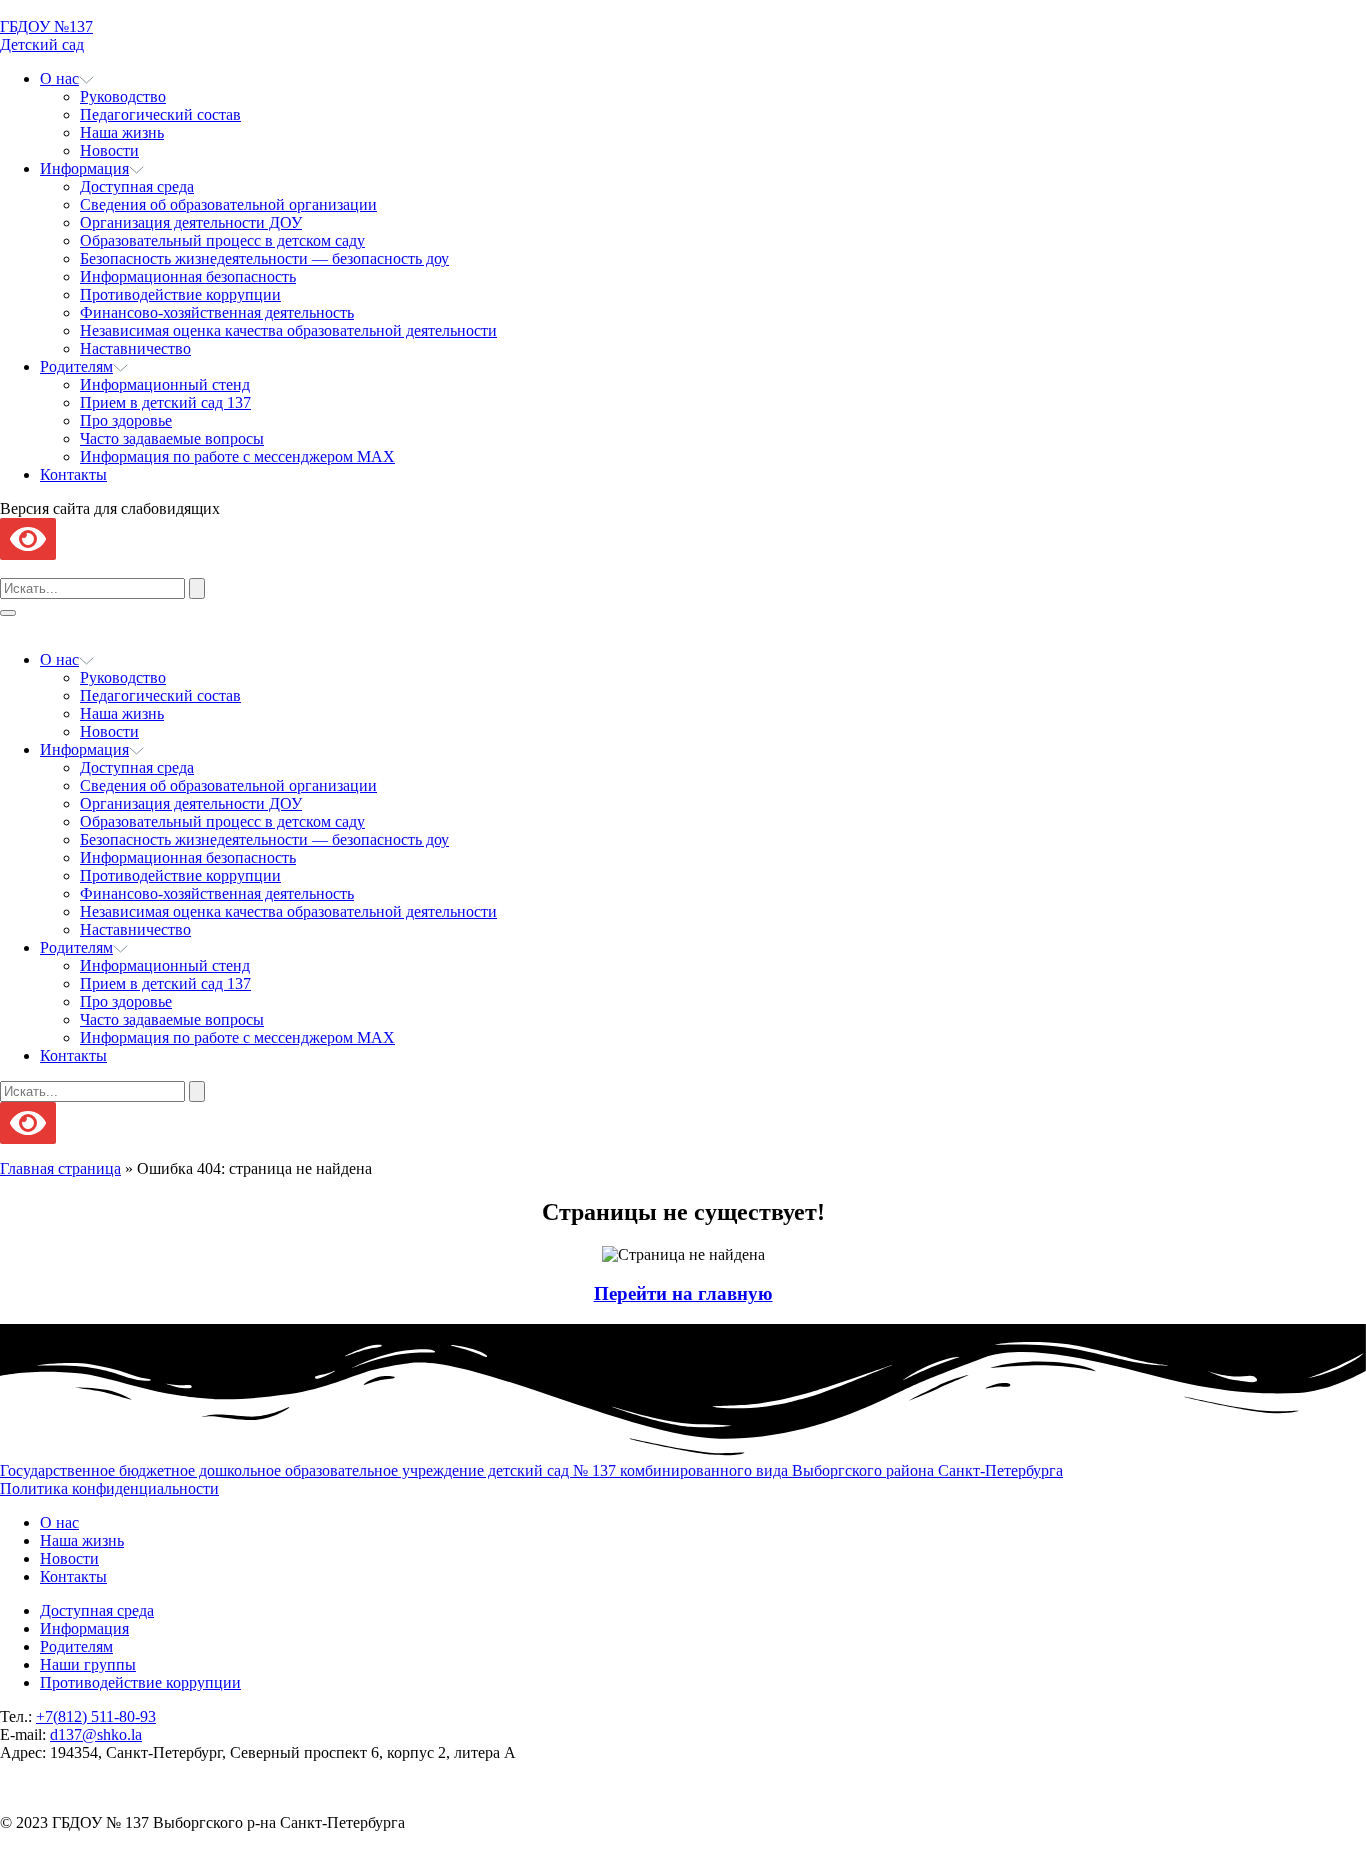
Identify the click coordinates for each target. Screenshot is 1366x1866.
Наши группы (88, 1664)
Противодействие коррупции (180, 294)
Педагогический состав (160, 114)
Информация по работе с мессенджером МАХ (237, 456)
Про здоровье (126, 420)
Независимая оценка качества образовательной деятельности (288, 330)
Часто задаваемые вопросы (172, 438)
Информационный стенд (165, 384)
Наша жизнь (122, 132)
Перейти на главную (683, 1293)
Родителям (76, 366)
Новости (109, 150)
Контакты (73, 474)
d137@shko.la (96, 1734)
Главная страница (60, 1168)
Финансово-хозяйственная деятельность (217, 312)
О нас (59, 78)
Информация (84, 168)
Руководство (123, 96)
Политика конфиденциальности (109, 1488)
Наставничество (135, 348)
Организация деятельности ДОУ (191, 222)
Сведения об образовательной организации (228, 204)
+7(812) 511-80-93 (96, 1716)
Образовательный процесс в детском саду (222, 240)
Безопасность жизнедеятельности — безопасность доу (264, 258)
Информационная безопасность (188, 276)
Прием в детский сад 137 (165, 402)
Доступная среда (137, 186)
